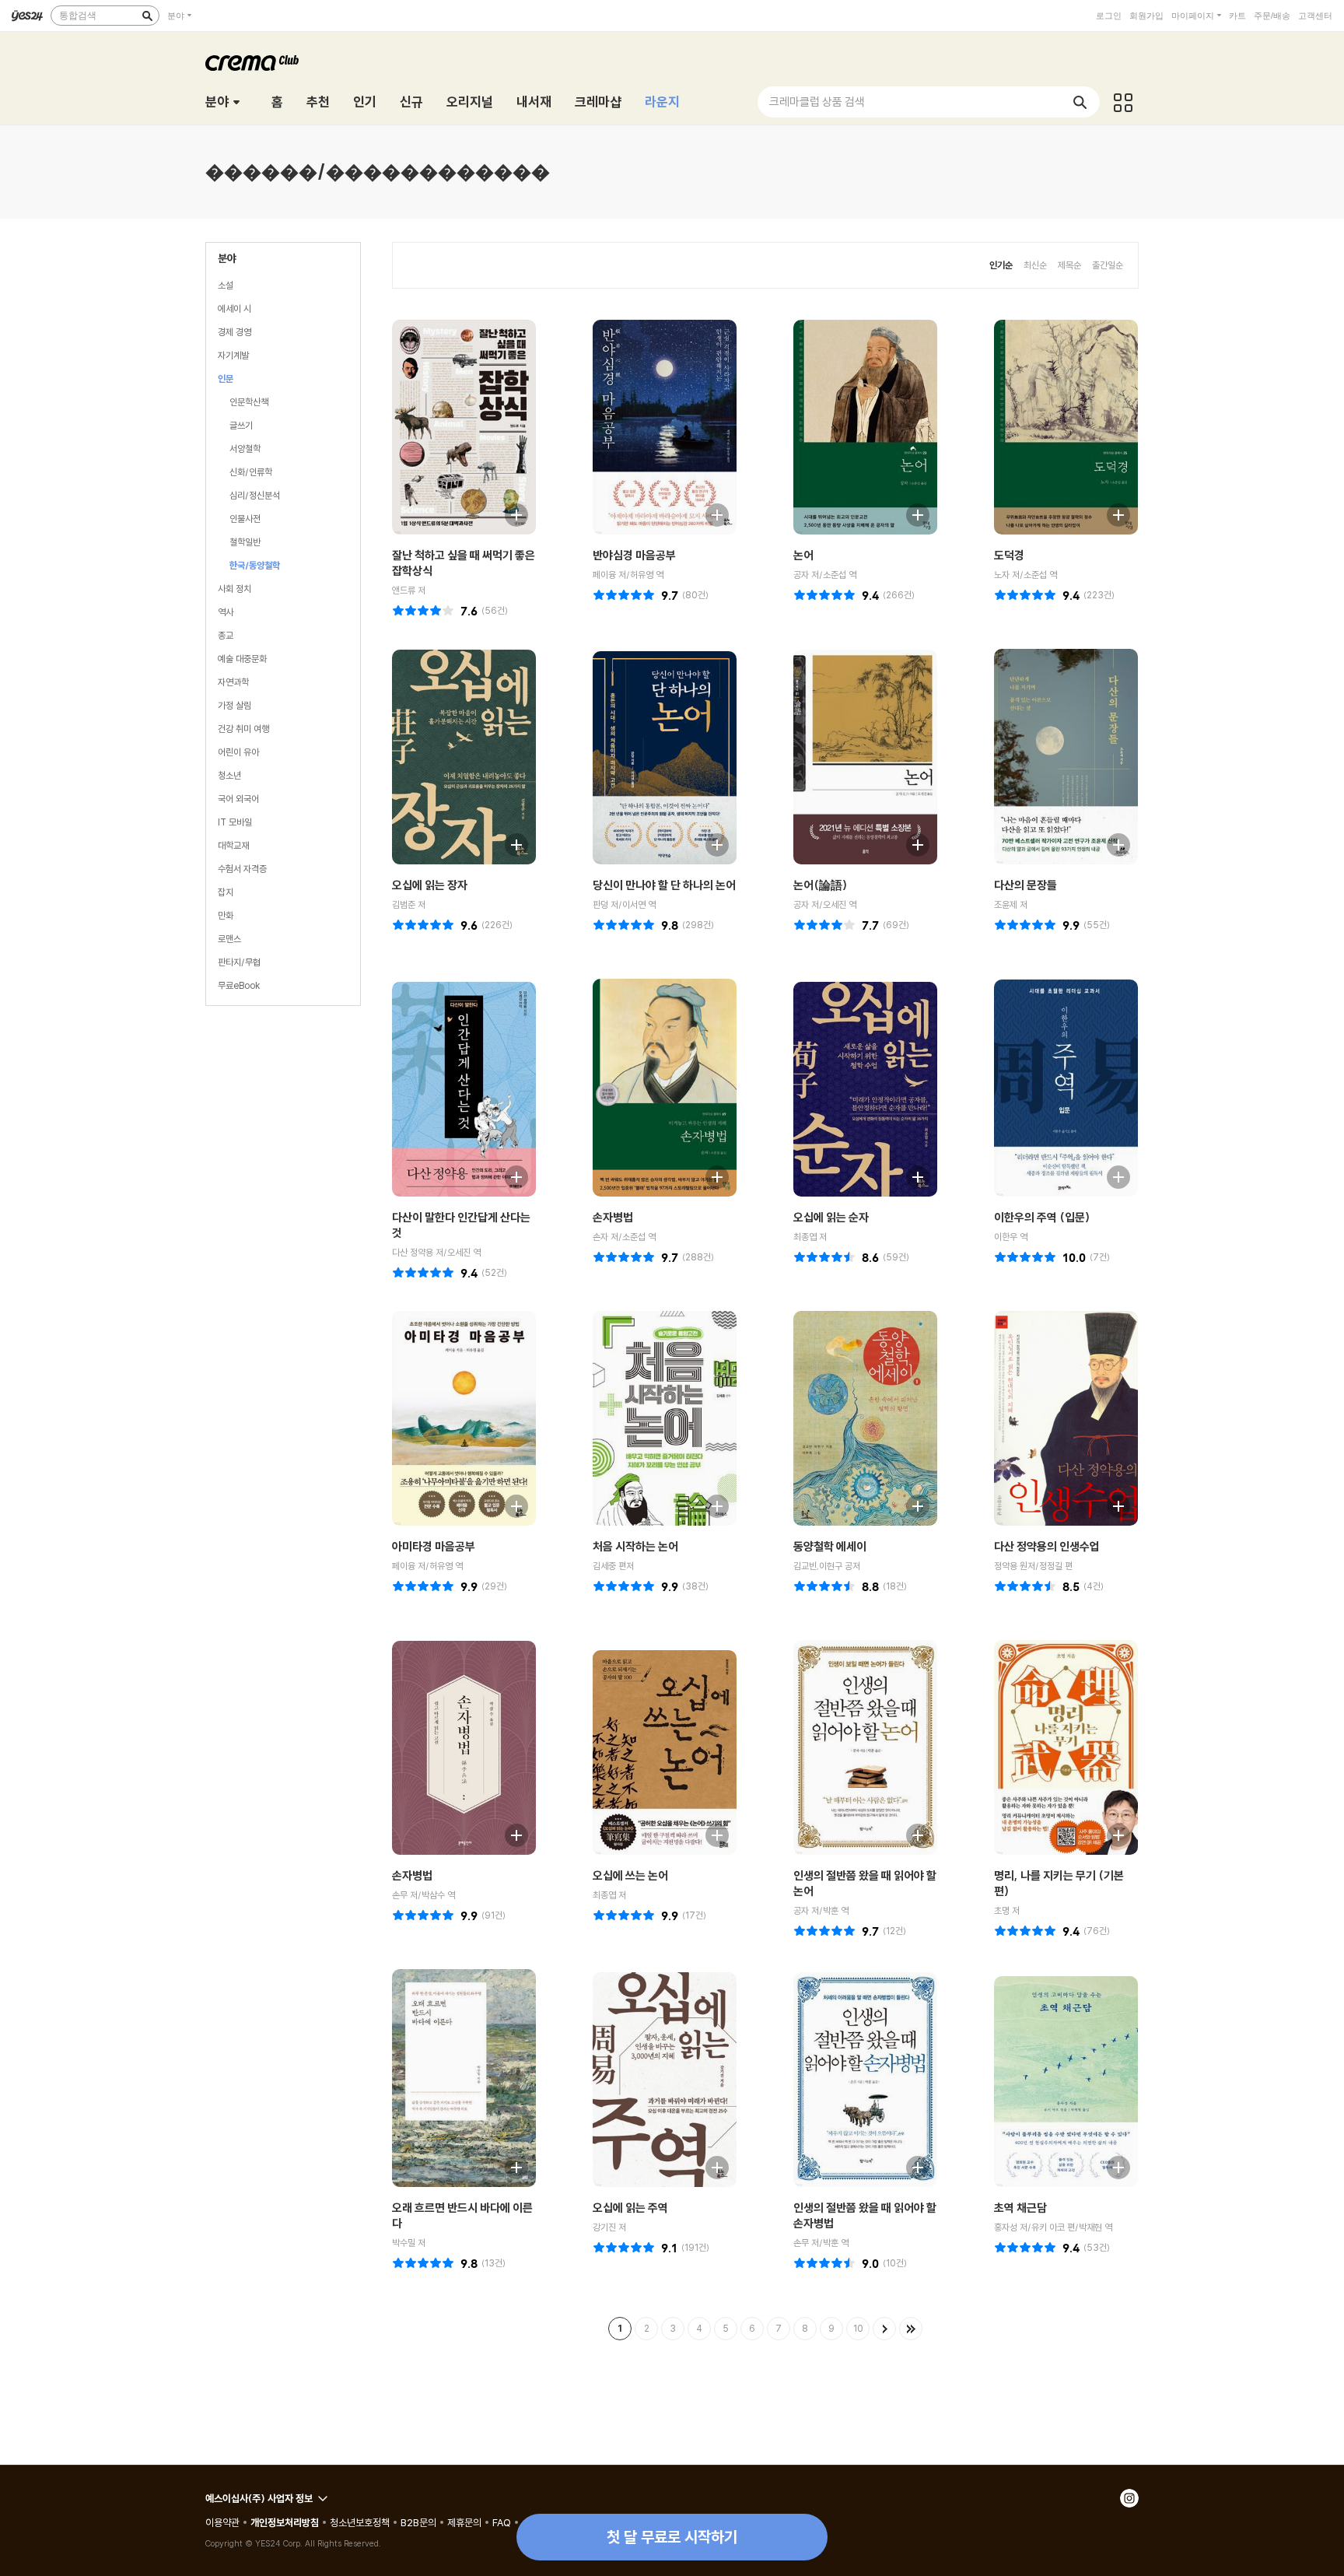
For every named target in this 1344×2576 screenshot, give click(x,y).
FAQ (502, 2522)
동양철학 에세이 (830, 1546)
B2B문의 (418, 2522)
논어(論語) (820, 885)
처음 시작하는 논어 (635, 1546)
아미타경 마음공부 (434, 1546)
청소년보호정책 (360, 2522)
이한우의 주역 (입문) (1042, 1217)
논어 (803, 555)
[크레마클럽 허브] (1123, 102)
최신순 (1035, 265)
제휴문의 (464, 2522)
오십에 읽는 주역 (630, 2208)
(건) (495, 610)
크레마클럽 (252, 63)
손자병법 (613, 1217)
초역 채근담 (1020, 2208)
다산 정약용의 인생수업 (1047, 1546)
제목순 (1069, 265)
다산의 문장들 (1025, 885)
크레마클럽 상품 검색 (817, 102)
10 (858, 2328)
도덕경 (1009, 555)
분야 (176, 16)
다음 (884, 2329)
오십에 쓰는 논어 (630, 1875)
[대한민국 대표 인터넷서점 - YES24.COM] (27, 16)
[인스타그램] (1129, 2498)
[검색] (147, 16)
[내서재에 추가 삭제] (509, 513)
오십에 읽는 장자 (430, 885)
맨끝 (911, 2329)
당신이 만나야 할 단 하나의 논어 (664, 885)
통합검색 (78, 16)
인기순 (1001, 265)
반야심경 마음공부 (634, 555)
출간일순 (1108, 265)
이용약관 (222, 2522)
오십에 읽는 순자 (831, 1217)
